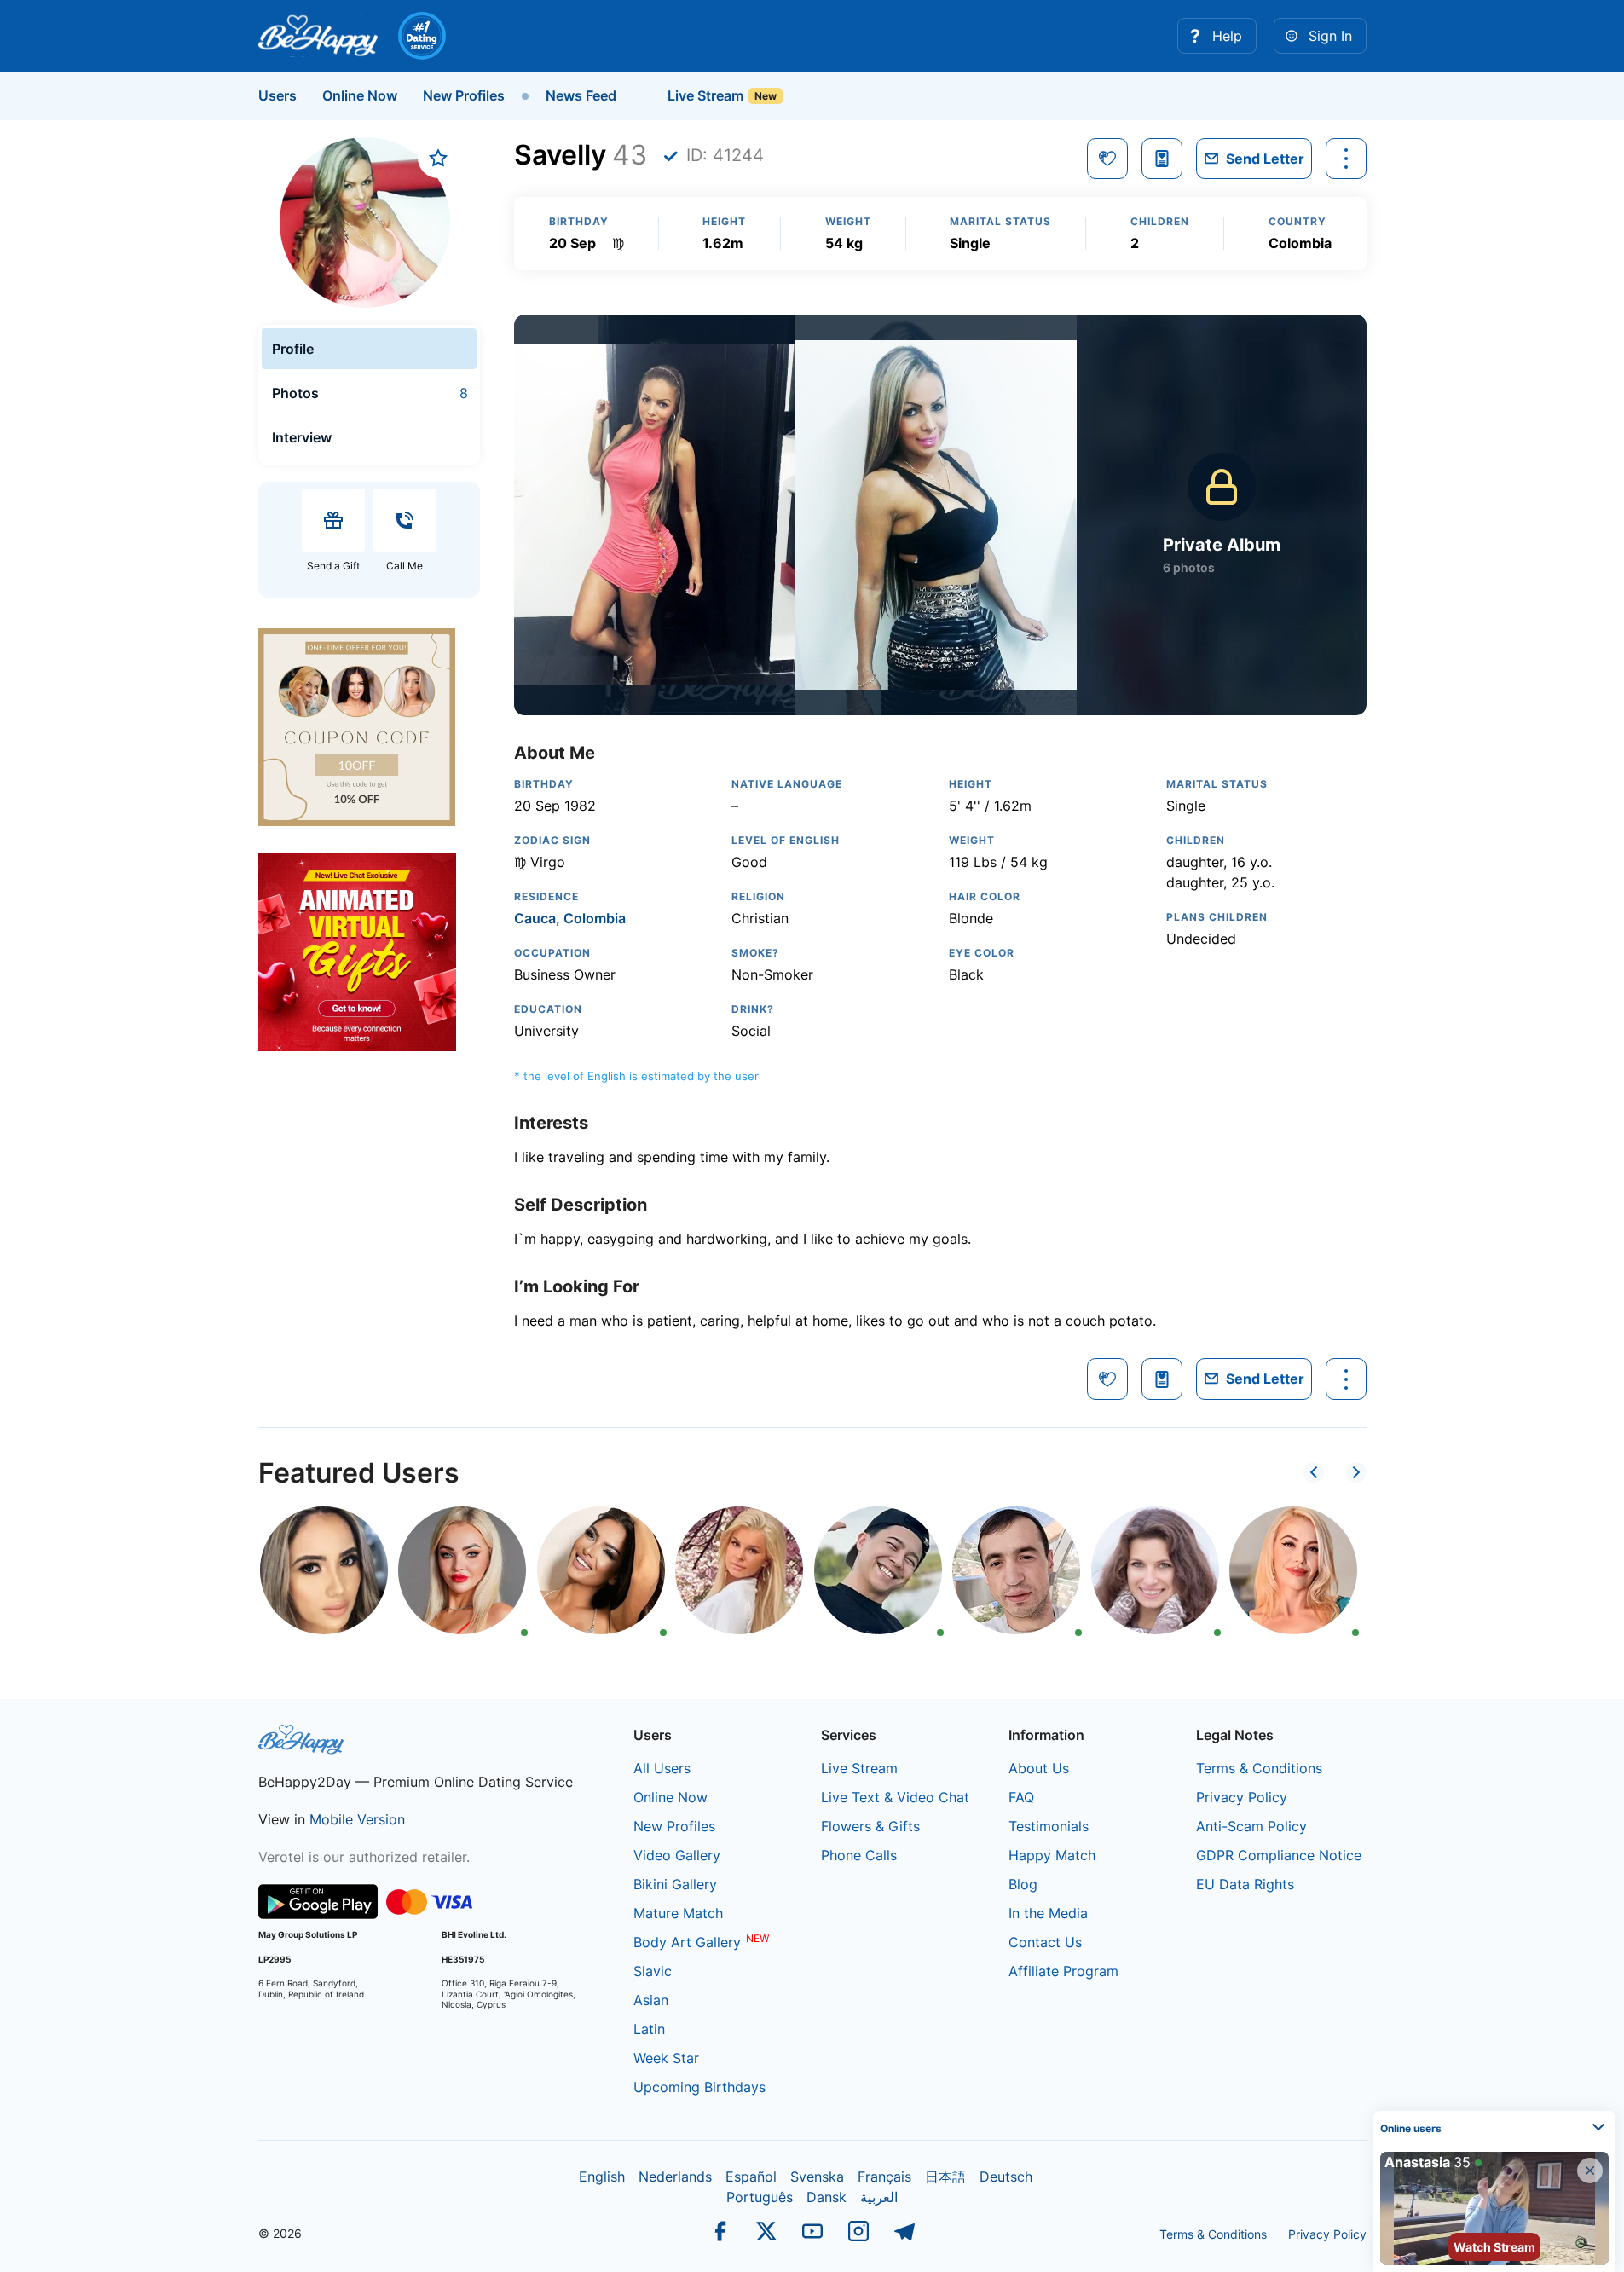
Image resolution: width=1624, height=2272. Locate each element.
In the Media (1048, 1913)
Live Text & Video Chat (895, 1797)
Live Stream (704, 95)
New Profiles (464, 95)
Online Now (360, 95)
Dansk (826, 2197)
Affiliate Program (1063, 1971)
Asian (651, 2000)
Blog (1023, 1884)
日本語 (945, 2177)
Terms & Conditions (1259, 1768)
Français (884, 2177)
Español (751, 2177)
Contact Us (1045, 1942)
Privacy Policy (1242, 1797)
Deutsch (1006, 2177)
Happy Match (1052, 1855)
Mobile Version (357, 1819)
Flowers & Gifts (870, 1826)
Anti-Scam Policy (1251, 1826)
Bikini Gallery (675, 1884)
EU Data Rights (1245, 1884)
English (602, 2177)
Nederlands (675, 2177)
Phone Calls (859, 1855)
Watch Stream (1494, 2247)
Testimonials (1049, 1826)
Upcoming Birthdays (699, 2087)
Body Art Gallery (687, 1942)
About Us (1039, 1768)
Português (760, 2197)
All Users (662, 1768)
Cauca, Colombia (570, 918)
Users (277, 95)
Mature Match (678, 1913)
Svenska (817, 2177)
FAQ (1021, 1797)
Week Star (666, 2058)
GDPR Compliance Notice (1279, 1855)
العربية (879, 2197)
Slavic (653, 1971)
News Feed (581, 95)
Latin (649, 2029)
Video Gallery (677, 1855)
